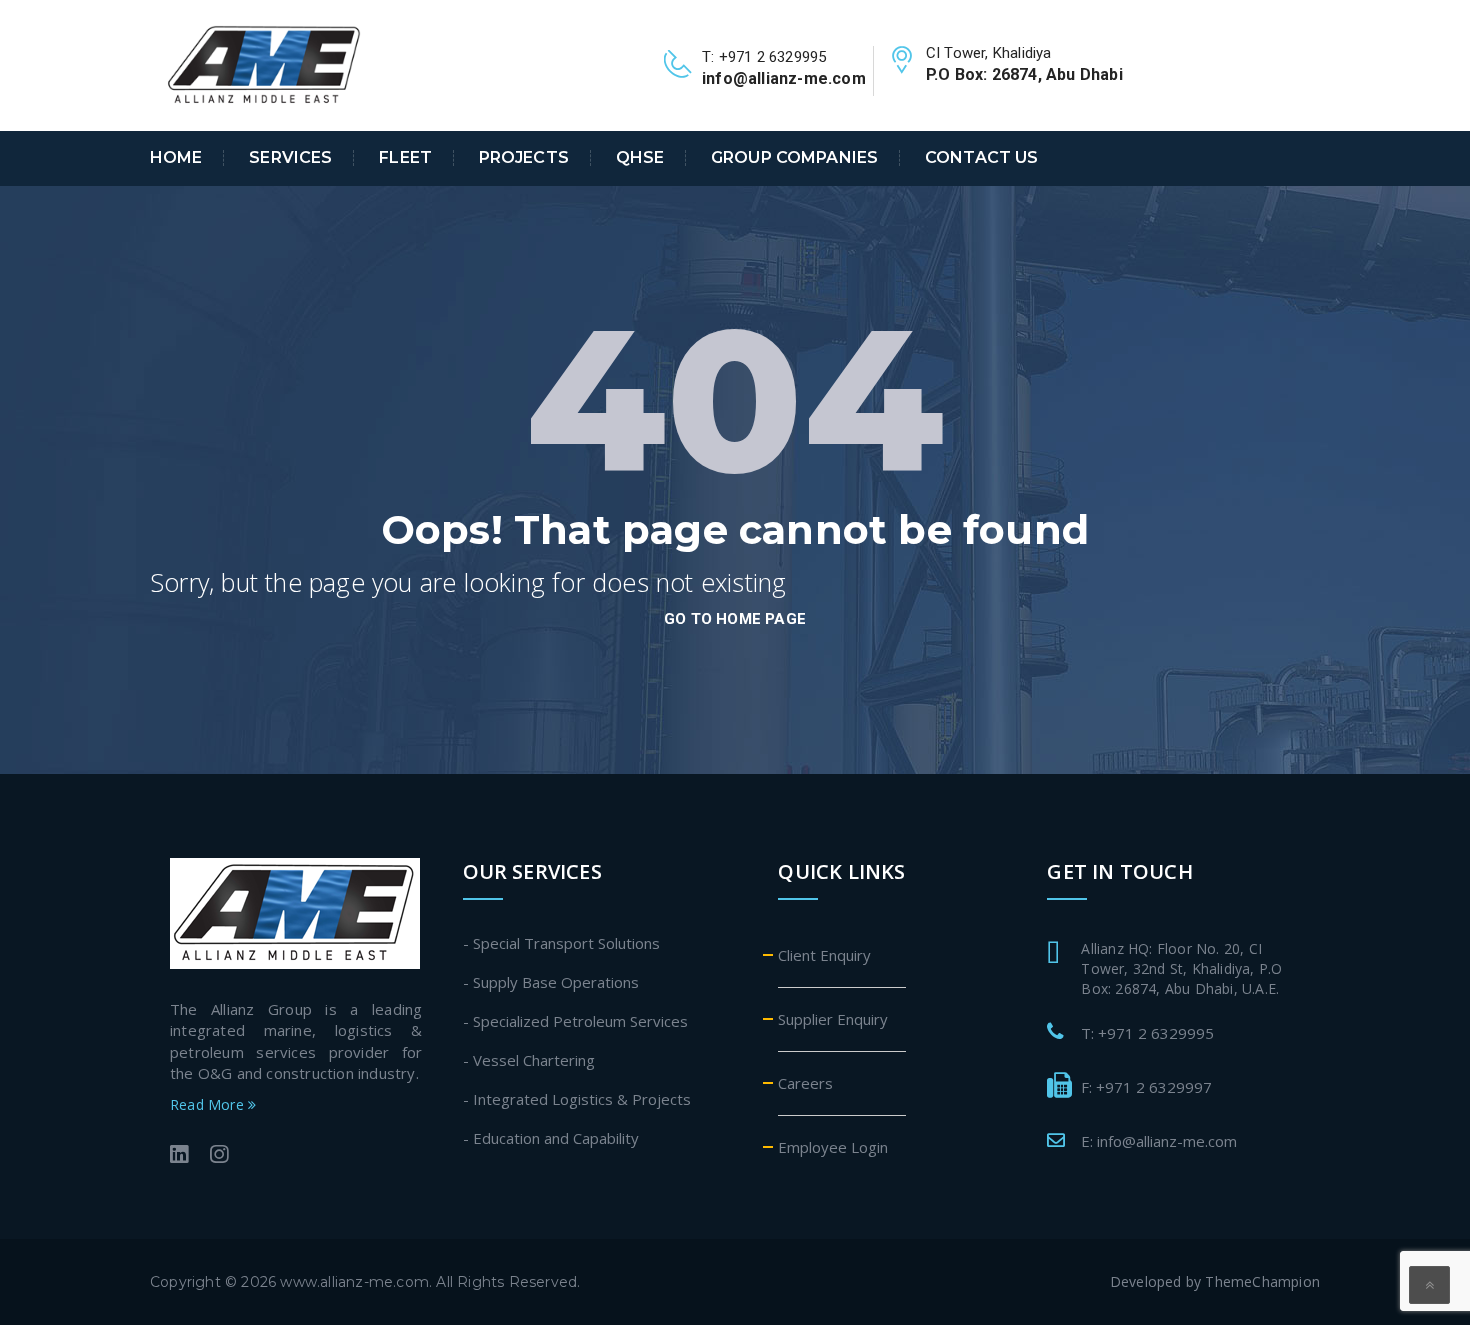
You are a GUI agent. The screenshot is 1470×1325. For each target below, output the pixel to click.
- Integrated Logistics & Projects (577, 1099)
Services (290, 158)
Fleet (405, 158)
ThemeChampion (1262, 1281)
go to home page (735, 619)
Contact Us (981, 158)
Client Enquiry (824, 955)
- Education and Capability (551, 1138)
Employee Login (833, 1147)
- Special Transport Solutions (561, 943)
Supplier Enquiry (833, 1019)
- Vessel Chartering (529, 1060)
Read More (209, 1104)
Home (176, 158)
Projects (524, 158)
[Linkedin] (179, 1156)
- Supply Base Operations (551, 982)
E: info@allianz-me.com (1159, 1141)
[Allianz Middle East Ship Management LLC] (265, 64)
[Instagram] (219, 1156)
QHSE (640, 158)
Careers (805, 1083)
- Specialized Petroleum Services (575, 1021)
